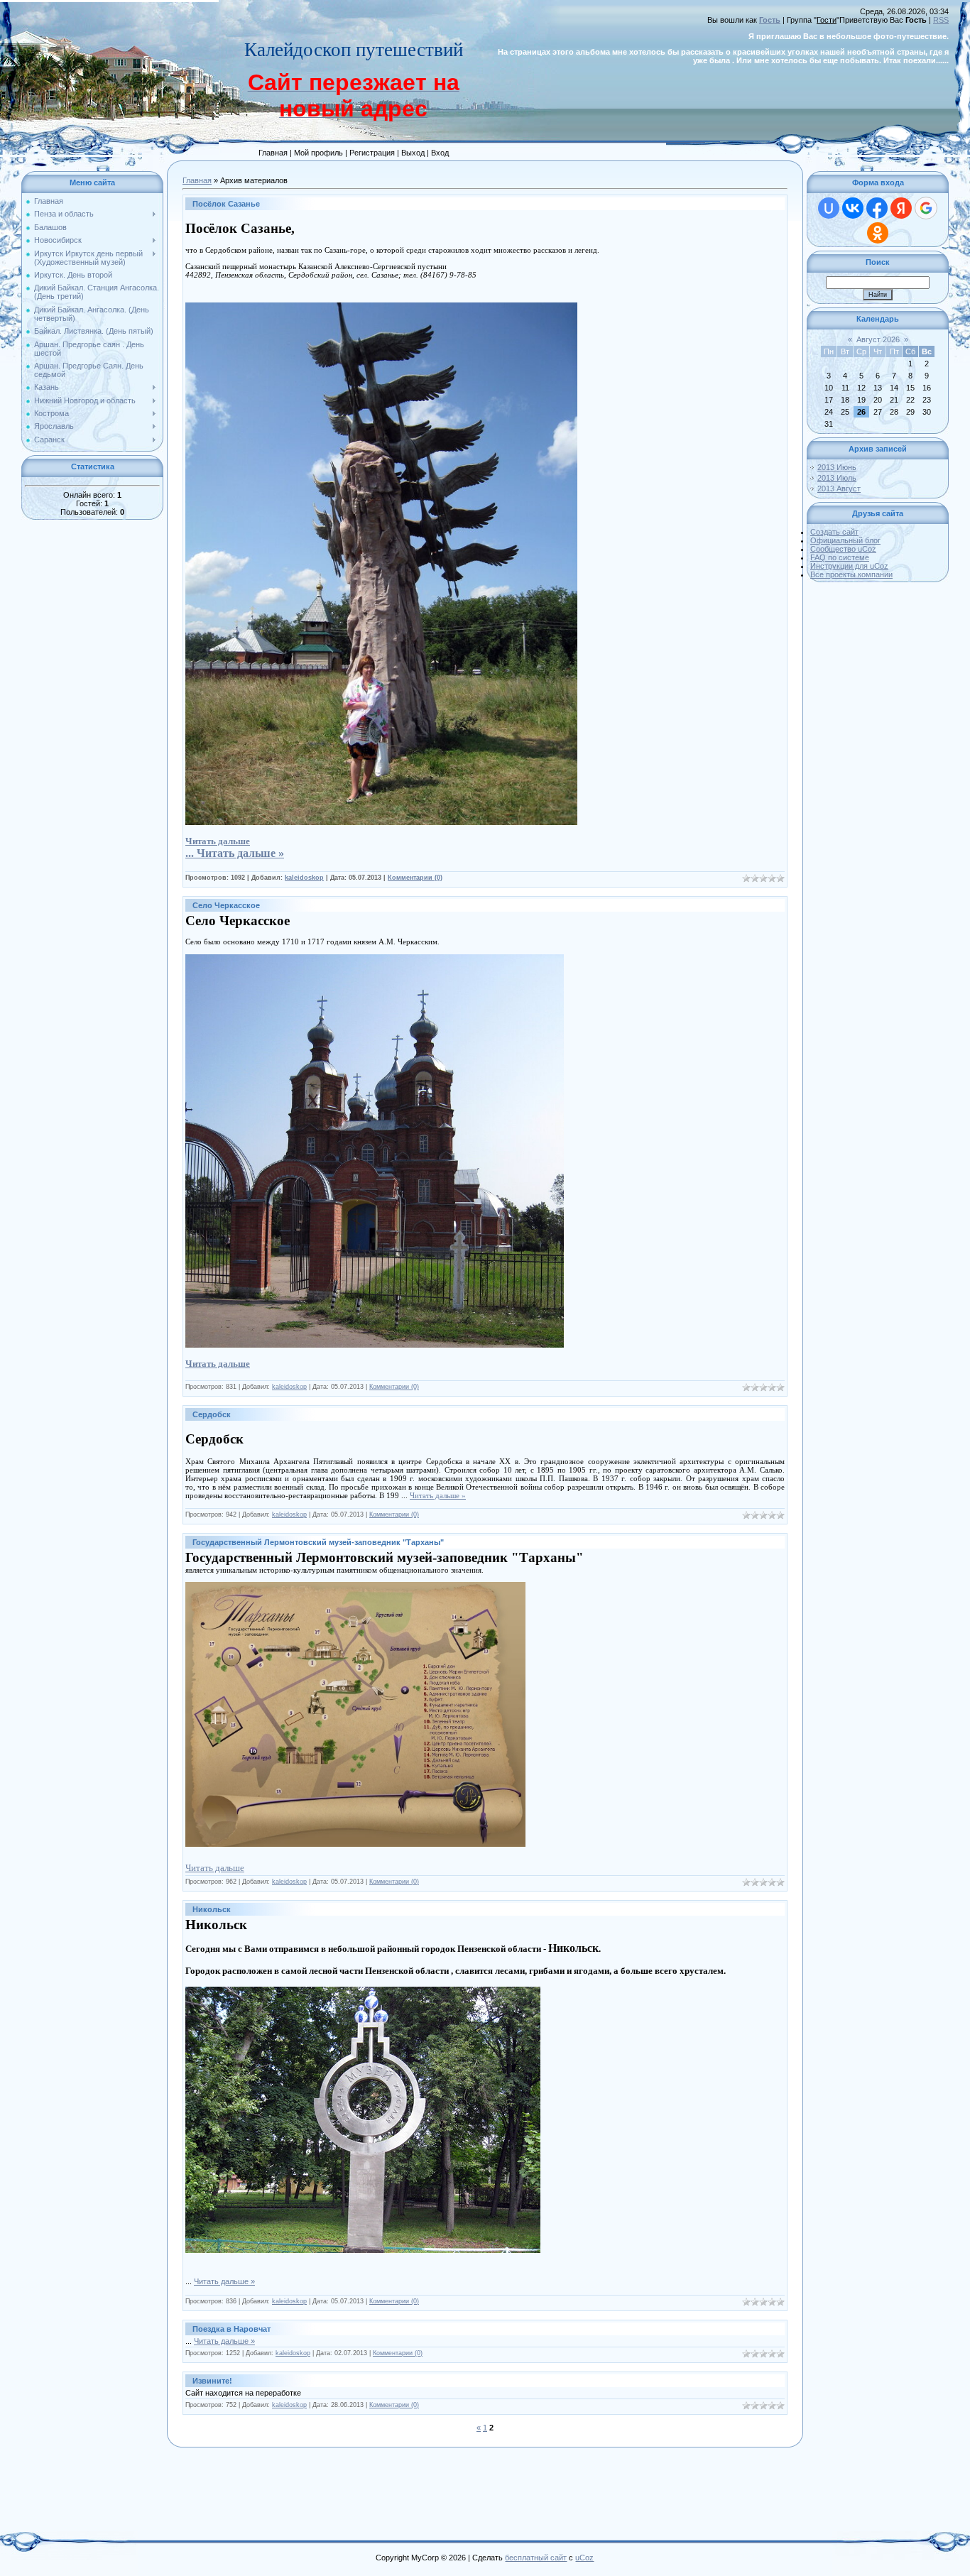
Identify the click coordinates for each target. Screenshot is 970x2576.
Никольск (212, 1909)
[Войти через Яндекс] (901, 208)
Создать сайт (834, 532)
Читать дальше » (240, 853)
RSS (941, 20)
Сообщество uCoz (843, 549)
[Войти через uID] (829, 208)
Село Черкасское (226, 905)
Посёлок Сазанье (226, 204)
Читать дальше (215, 1868)
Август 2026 (878, 339)
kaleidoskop (304, 878)
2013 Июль (837, 478)
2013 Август (839, 489)
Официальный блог (845, 540)
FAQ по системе (840, 557)
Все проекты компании (851, 574)
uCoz (584, 2558)
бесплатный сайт (536, 2558)
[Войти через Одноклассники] (878, 233)
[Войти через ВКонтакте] (853, 208)
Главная (197, 180)
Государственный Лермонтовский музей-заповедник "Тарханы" (318, 1542)
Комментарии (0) (415, 878)
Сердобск (212, 1414)
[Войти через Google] (926, 208)
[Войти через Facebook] (877, 208)
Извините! (212, 2381)
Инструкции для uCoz (849, 566)
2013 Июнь (837, 467)
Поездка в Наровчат (231, 2329)
